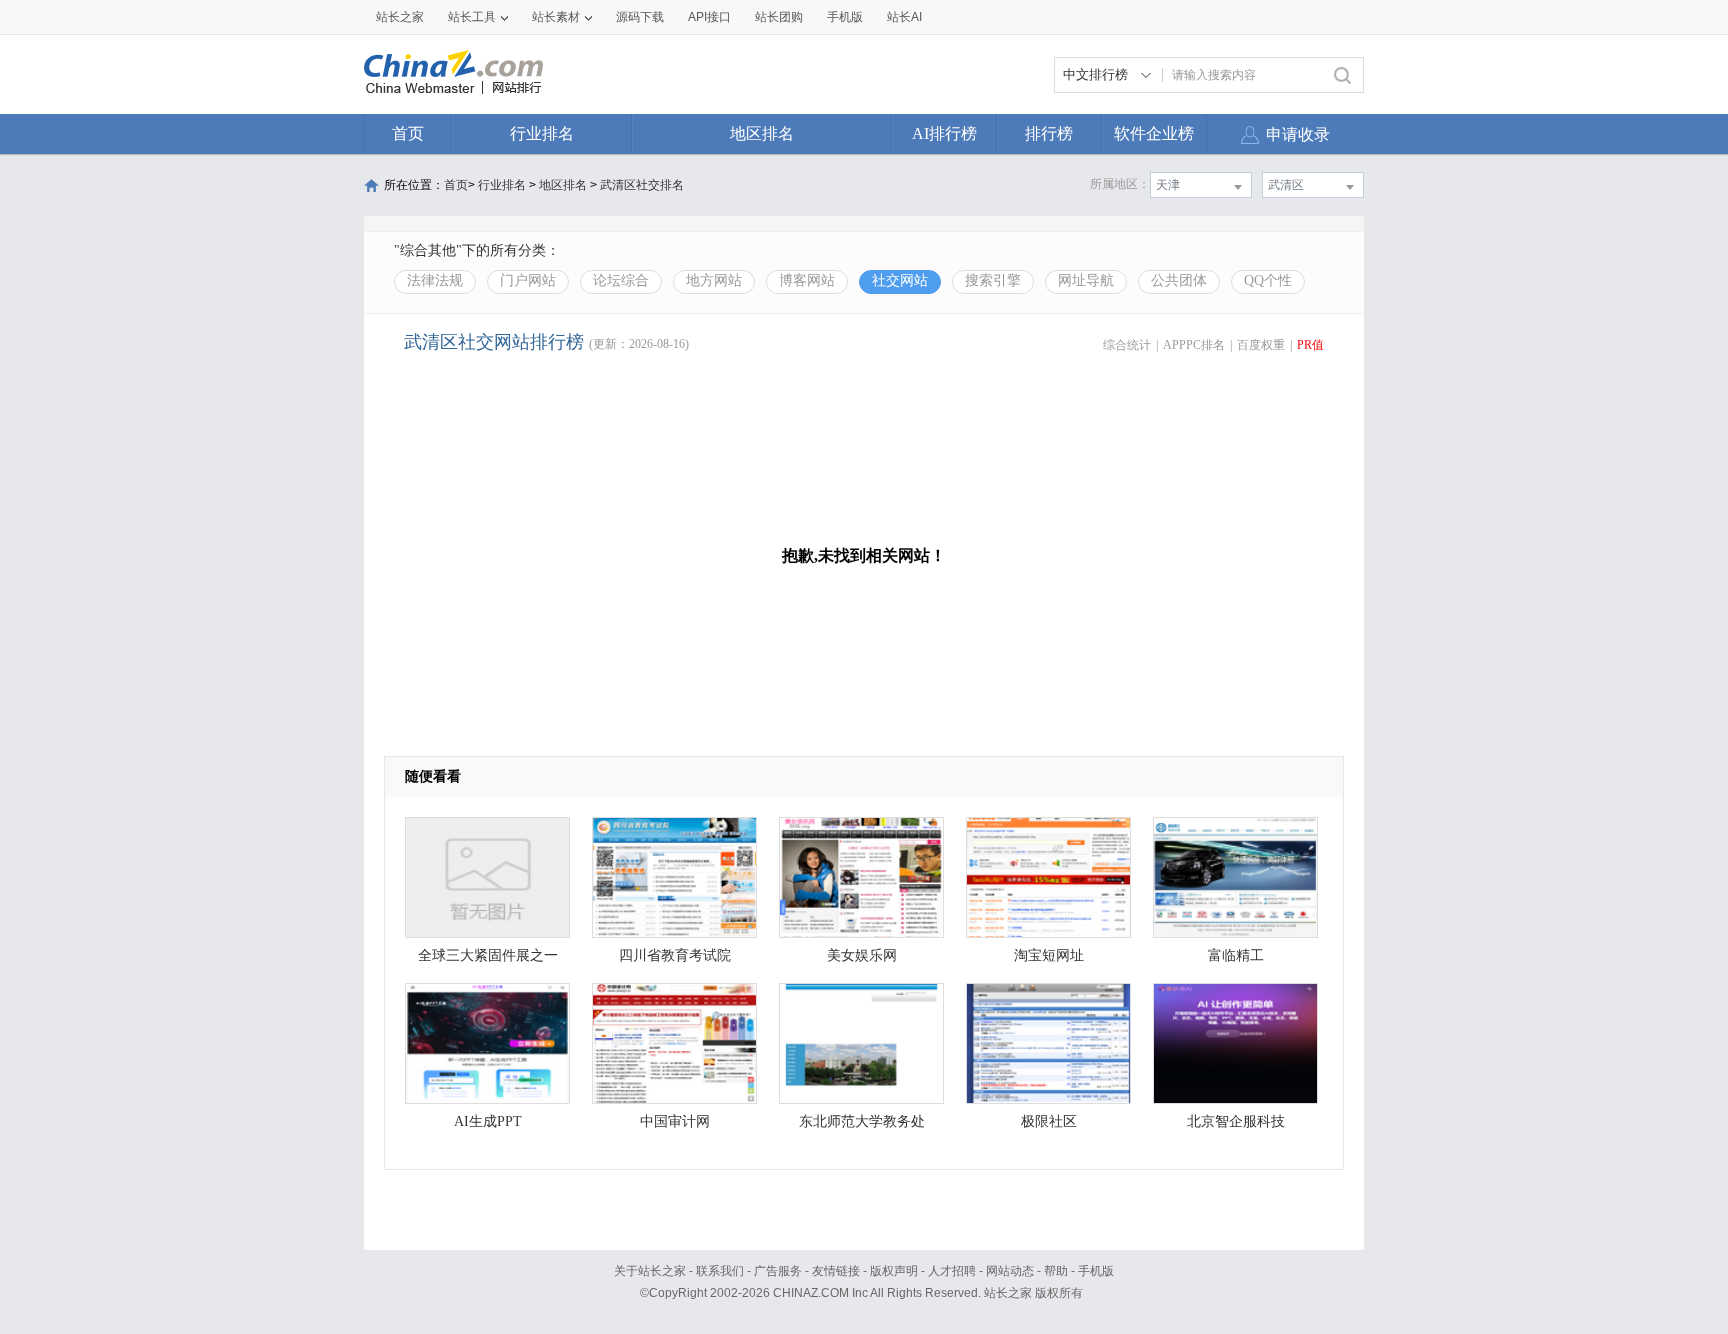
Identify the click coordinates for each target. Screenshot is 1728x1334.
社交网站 (900, 280)
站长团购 (779, 17)
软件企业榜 (1154, 133)
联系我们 (720, 1271)
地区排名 (762, 133)
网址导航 (1086, 280)
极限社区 (1049, 1121)
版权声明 (894, 1271)
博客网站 (807, 280)
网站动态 (1010, 1271)
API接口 (709, 17)
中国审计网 (675, 1121)
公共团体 (1179, 280)
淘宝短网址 (1049, 955)
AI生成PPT (488, 1121)
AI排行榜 (944, 133)
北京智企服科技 (1236, 1121)
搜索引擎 (993, 280)
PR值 (1310, 345)
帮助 (1056, 1271)
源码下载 (640, 17)
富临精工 (1236, 955)
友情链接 (836, 1271)
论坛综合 (621, 280)
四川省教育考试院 (675, 955)
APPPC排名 (1194, 345)
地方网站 (714, 280)
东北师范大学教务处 (862, 1121)
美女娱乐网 (862, 955)
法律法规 (435, 280)
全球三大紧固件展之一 (488, 955)
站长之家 (400, 17)
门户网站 (528, 280)
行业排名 (542, 133)
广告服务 (778, 1271)
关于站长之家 (650, 1271)
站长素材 (556, 17)
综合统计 (1127, 345)
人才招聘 (952, 1271)
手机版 (1096, 1271)
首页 (408, 133)
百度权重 (1261, 345)
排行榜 (1049, 133)
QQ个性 (1268, 280)
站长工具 (472, 17)
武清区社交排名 (642, 185)
